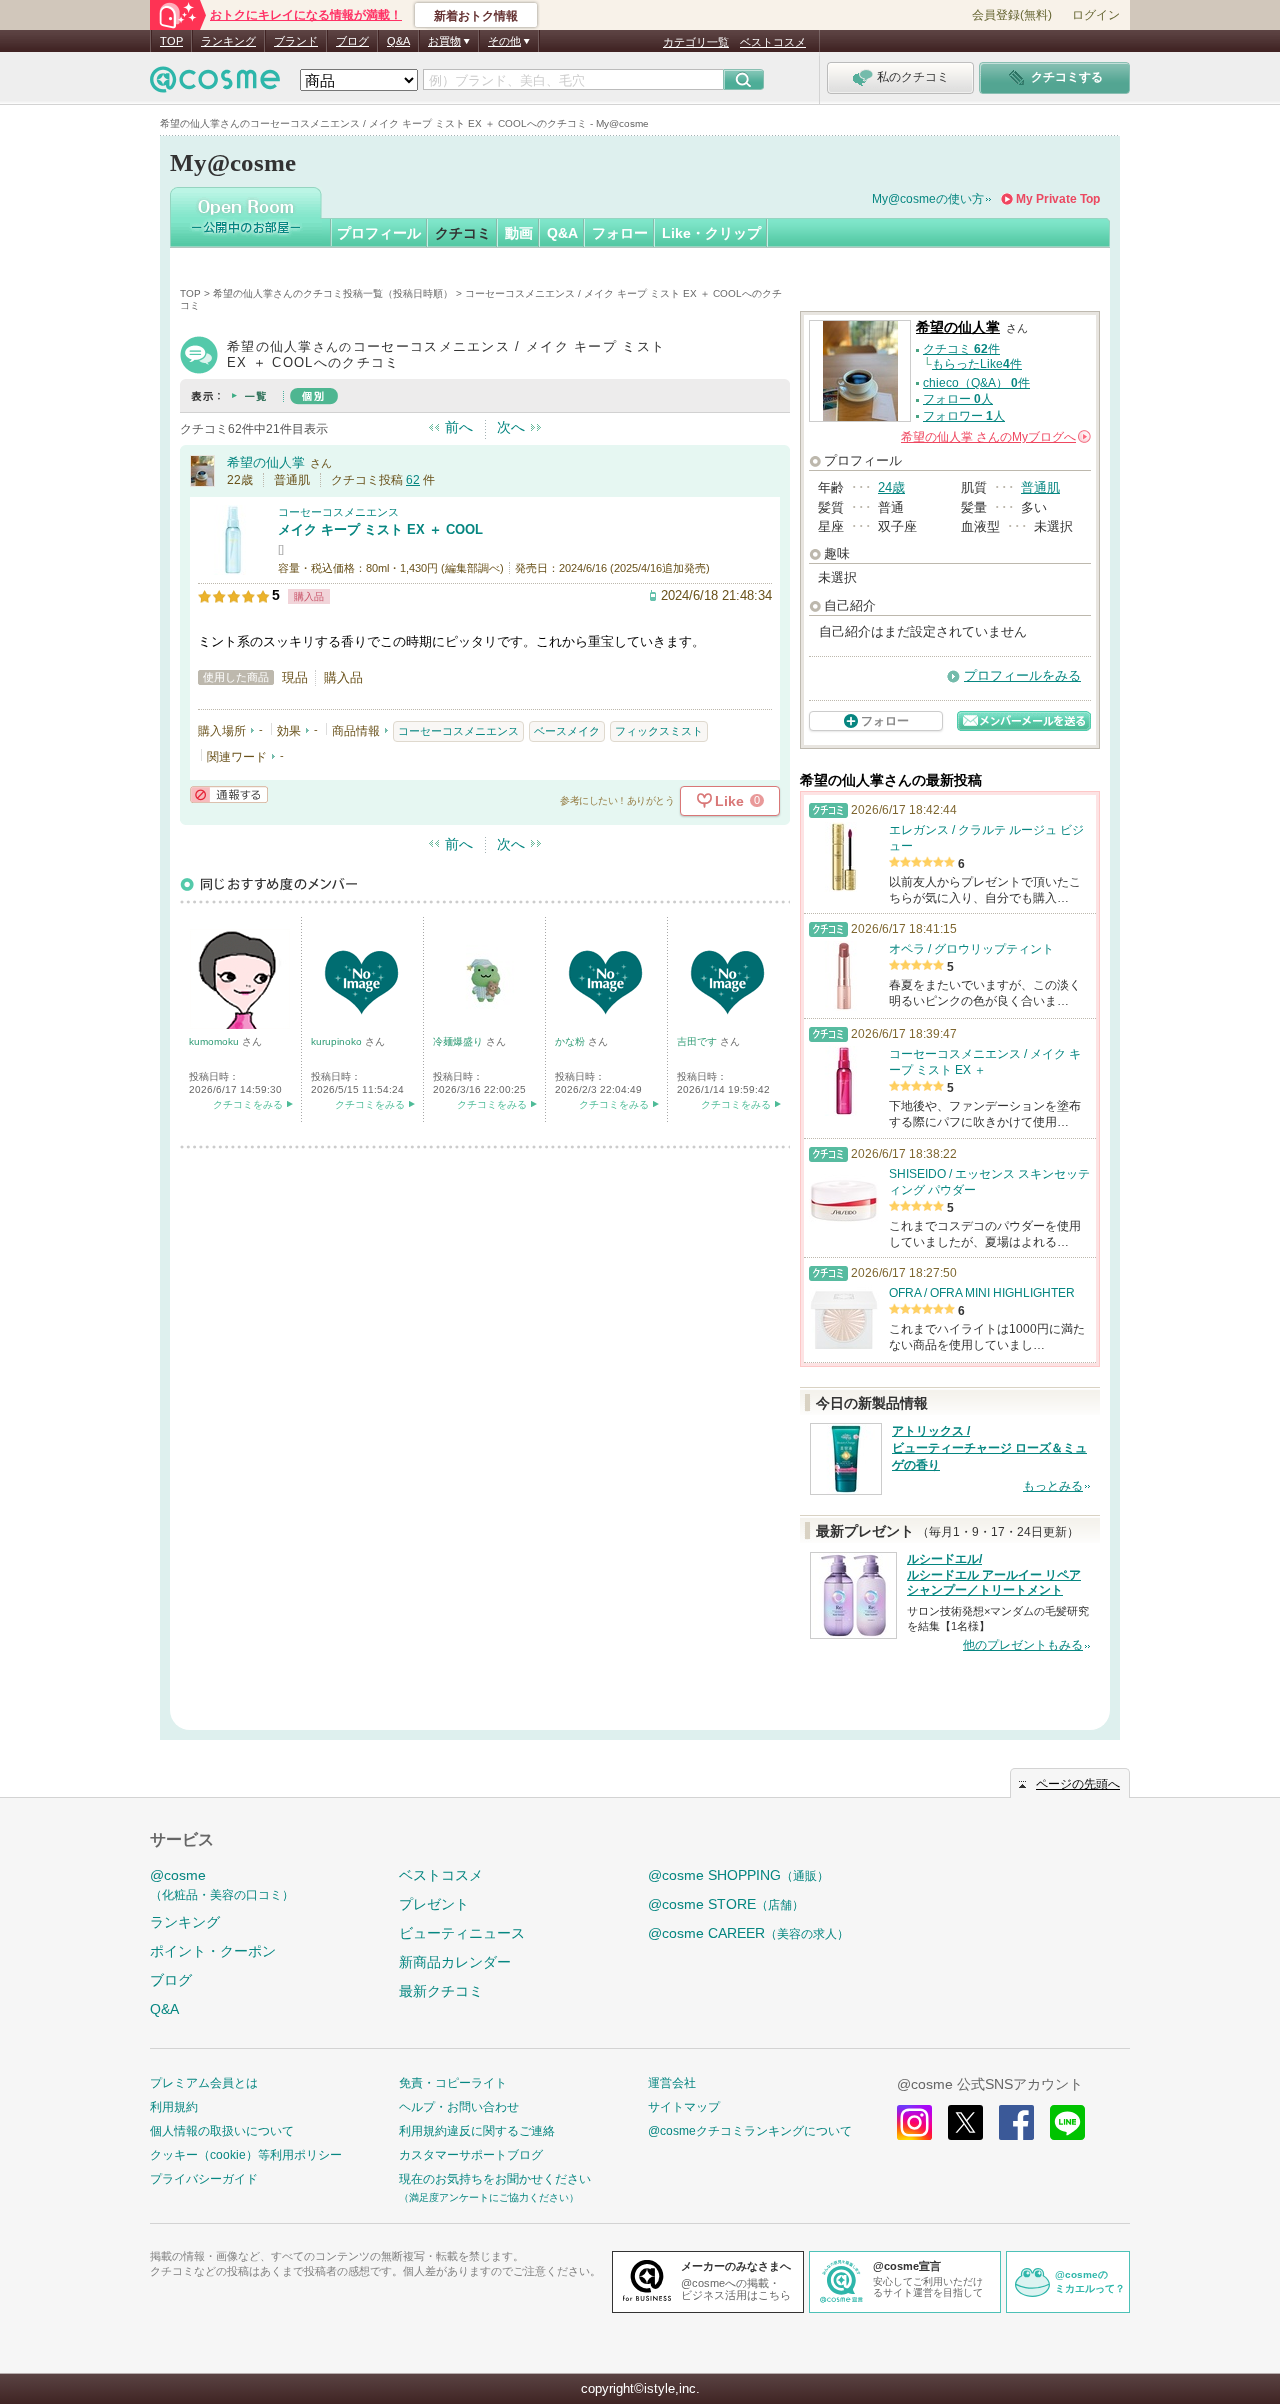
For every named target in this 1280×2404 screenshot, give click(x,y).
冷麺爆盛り (459, 1041)
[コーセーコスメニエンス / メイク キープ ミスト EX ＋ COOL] (233, 566)
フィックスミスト (659, 731)
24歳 (891, 487)
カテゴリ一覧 (696, 42)
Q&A (398, 41)
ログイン (1096, 15)
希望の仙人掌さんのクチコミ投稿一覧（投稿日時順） (333, 293)
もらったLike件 (977, 364)
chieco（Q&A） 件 (976, 383)
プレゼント (434, 1904)
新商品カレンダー (455, 1962)
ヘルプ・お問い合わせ (459, 2107)
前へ (459, 427)
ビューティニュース (462, 1933)
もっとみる (1053, 1486)
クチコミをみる (248, 1104)
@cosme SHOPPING (738, 1875)
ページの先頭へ (1078, 1784)
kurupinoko (338, 1041)
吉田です (698, 1041)
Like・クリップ (711, 233)
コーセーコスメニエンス (338, 512)
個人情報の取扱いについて (222, 2131)
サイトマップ (684, 2107)
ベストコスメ (773, 42)
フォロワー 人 (964, 416)
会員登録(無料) (1012, 15)
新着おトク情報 (476, 16)
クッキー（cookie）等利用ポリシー (246, 2155)
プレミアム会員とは (204, 2083)
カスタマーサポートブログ (471, 2155)
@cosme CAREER (748, 1933)
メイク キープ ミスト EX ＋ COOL (380, 529)
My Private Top (1058, 199)
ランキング (228, 41)
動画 (519, 233)
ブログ (352, 41)
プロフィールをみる (1022, 675)
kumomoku (215, 1041)
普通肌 (1040, 487)
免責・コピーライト (453, 2083)
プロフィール (379, 233)
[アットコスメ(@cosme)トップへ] (215, 84)
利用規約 (174, 2107)
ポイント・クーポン (213, 1951)
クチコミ (463, 233)
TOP (171, 41)
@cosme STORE (726, 1904)
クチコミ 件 (961, 349)
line (1067, 2122)
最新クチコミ (441, 1991)
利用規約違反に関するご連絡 (477, 2131)
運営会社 (672, 2083)
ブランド (296, 41)
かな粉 (571, 1041)
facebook (1016, 2122)
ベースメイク (567, 731)
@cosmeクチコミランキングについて (750, 2131)
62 (413, 480)
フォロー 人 (958, 399)
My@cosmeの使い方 (928, 199)
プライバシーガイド (204, 2179)
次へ (511, 427)
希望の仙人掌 (266, 462)
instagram (914, 2122)
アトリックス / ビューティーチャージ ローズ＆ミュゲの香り (989, 1448)
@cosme (222, 1884)
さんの (994, 437)
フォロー (620, 233)
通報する (229, 794)
